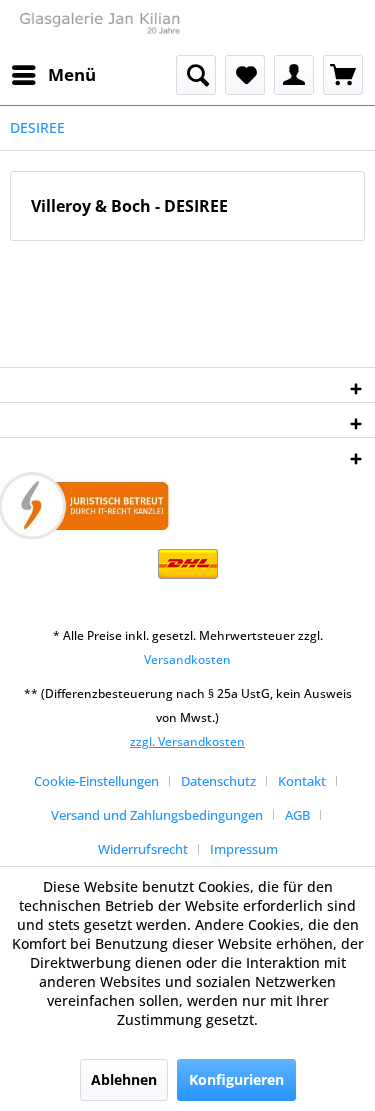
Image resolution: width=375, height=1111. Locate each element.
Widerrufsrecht (143, 849)
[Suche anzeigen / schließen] (196, 75)
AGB (297, 815)
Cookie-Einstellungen (96, 781)
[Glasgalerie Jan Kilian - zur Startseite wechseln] (99, 27)
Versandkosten (187, 659)
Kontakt (302, 781)
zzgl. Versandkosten (187, 741)
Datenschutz (218, 781)
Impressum (244, 849)
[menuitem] (53, 75)
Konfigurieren (236, 1079)
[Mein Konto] (294, 75)
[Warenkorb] (343, 75)
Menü (72, 74)
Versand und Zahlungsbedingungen (157, 815)
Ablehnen (124, 1079)
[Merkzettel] (245, 75)
